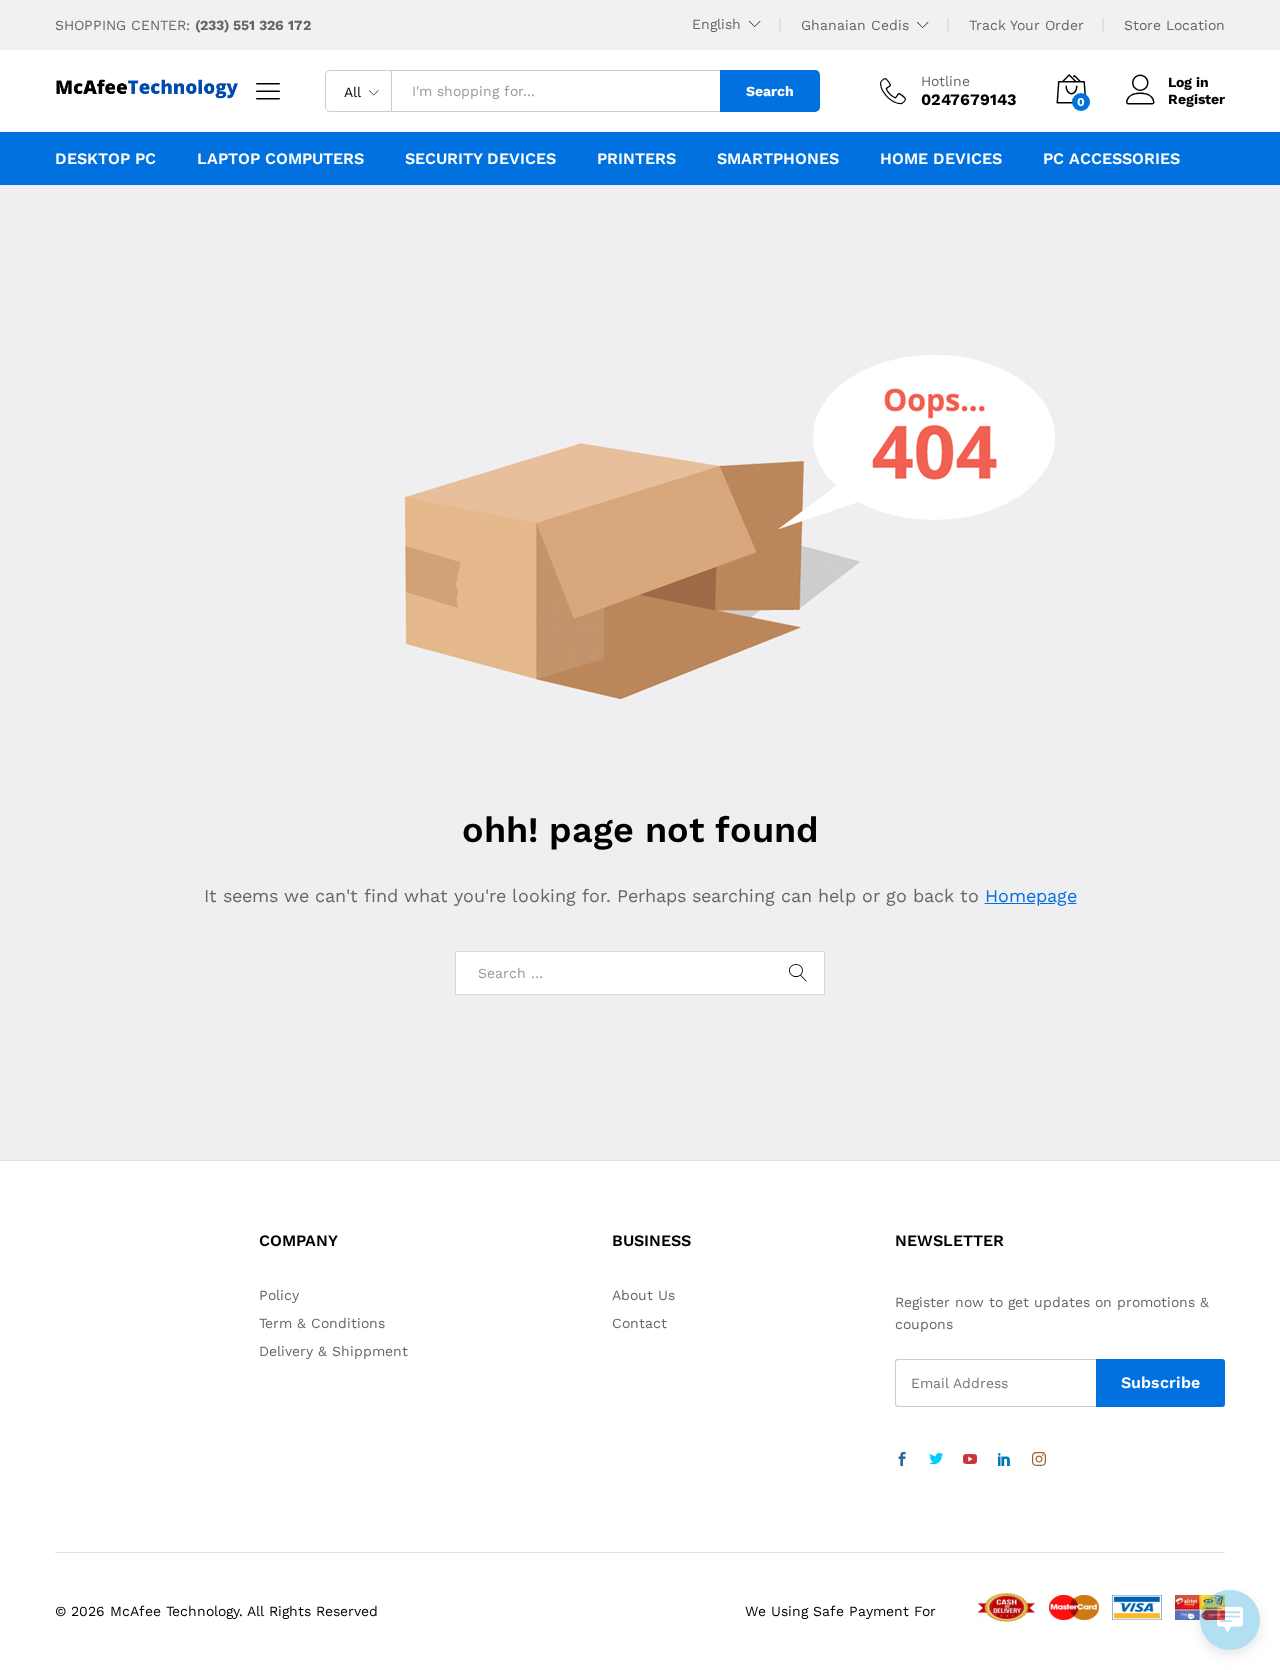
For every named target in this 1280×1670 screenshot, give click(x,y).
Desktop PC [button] (105, 159)
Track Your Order (1026, 25)
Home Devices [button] (941, 159)
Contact (639, 1323)
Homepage (1031, 895)
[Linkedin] (1004, 1460)
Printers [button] (636, 159)
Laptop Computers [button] (280, 159)
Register (1196, 99)
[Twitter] (936, 1460)
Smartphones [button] (778, 159)
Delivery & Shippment (333, 1351)
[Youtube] (970, 1460)
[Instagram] (1039, 1460)
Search (770, 91)
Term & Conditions (322, 1323)
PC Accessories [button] (1111, 159)
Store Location (1174, 25)
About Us (643, 1295)
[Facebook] (902, 1460)
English (716, 24)
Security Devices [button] (480, 159)
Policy (279, 1295)
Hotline (945, 81)
